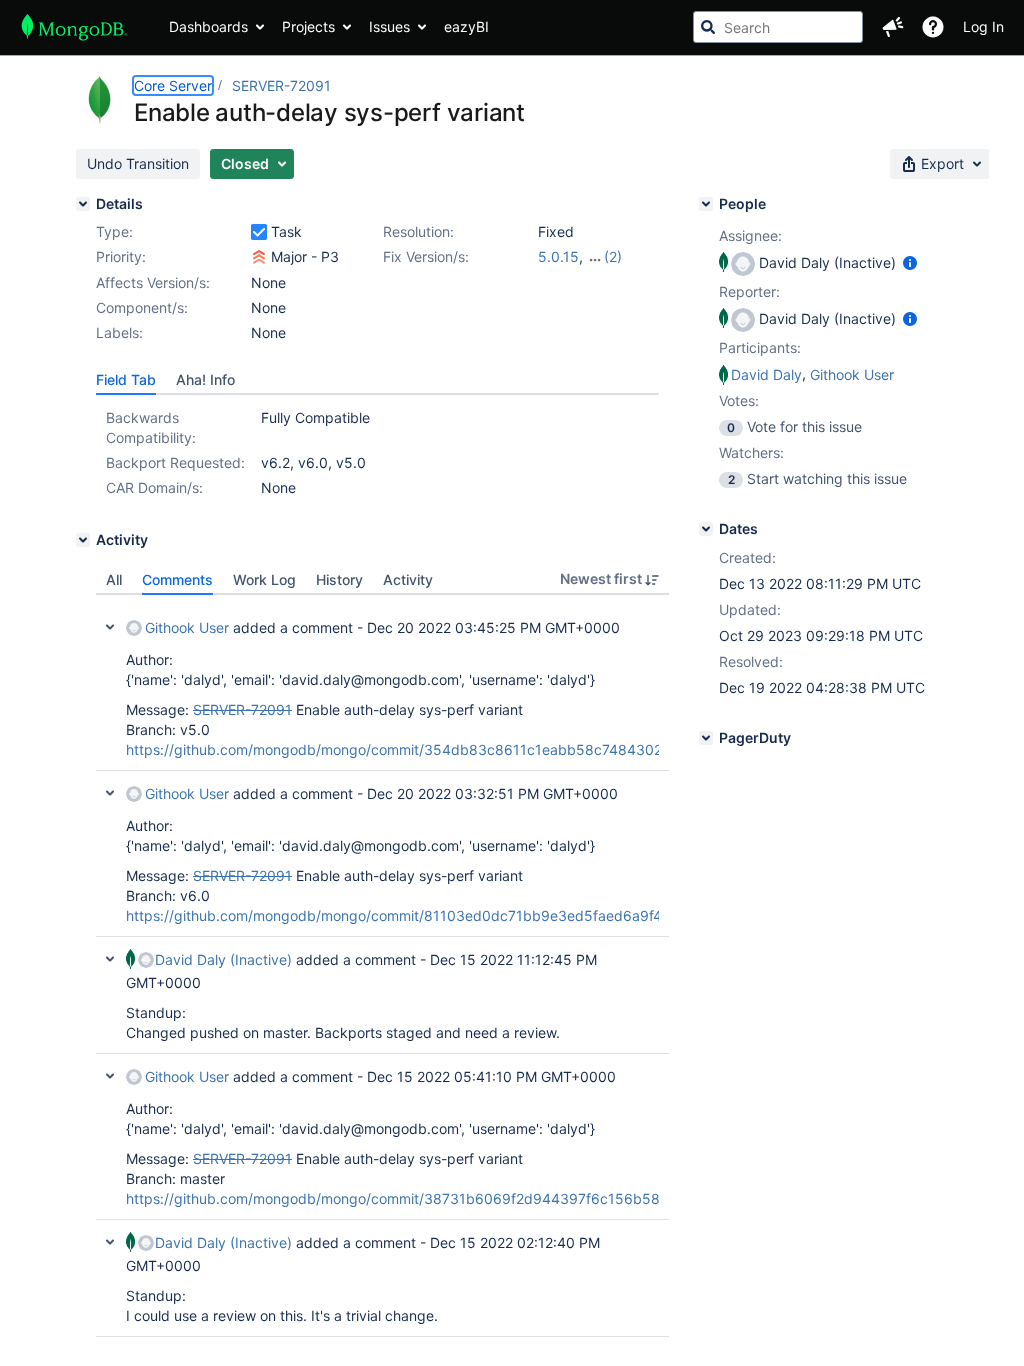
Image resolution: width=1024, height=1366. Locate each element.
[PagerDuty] (706, 738)
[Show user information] (910, 262)
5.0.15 (558, 256)
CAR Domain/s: (154, 487)
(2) (613, 256)
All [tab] (114, 579)
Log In (983, 26)
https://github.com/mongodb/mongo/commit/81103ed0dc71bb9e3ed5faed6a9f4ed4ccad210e (439, 915)
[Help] (933, 27)
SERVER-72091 (281, 85)
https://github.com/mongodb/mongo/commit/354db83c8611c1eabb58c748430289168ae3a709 (445, 749)
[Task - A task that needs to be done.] (259, 232)
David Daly (766, 374)
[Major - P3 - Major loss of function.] (259, 257)
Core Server (173, 85)
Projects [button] (308, 26)
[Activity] (83, 540)
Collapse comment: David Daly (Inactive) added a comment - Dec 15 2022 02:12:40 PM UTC (110, 1242)
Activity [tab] (408, 579)
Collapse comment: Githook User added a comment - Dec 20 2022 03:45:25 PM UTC (110, 627)
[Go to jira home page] (74, 27)
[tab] (126, 380)
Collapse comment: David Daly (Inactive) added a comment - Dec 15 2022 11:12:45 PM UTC (110, 959)
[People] (706, 204)
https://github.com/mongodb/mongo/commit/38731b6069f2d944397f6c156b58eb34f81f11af (437, 1198)
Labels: (119, 332)
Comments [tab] (177, 579)
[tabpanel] (382, 966)
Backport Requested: (175, 462)
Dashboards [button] (208, 26)
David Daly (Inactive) (223, 959)
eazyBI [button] (466, 26)
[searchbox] (778, 27)
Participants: (760, 347)
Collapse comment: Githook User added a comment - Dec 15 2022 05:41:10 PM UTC (110, 1076)
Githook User (187, 627)
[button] (893, 27)
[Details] (83, 204)
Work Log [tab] (264, 579)
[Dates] (706, 529)
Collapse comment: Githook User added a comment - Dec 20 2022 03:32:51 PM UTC (110, 793)
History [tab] (339, 579)
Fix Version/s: (426, 256)
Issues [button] (389, 26)
